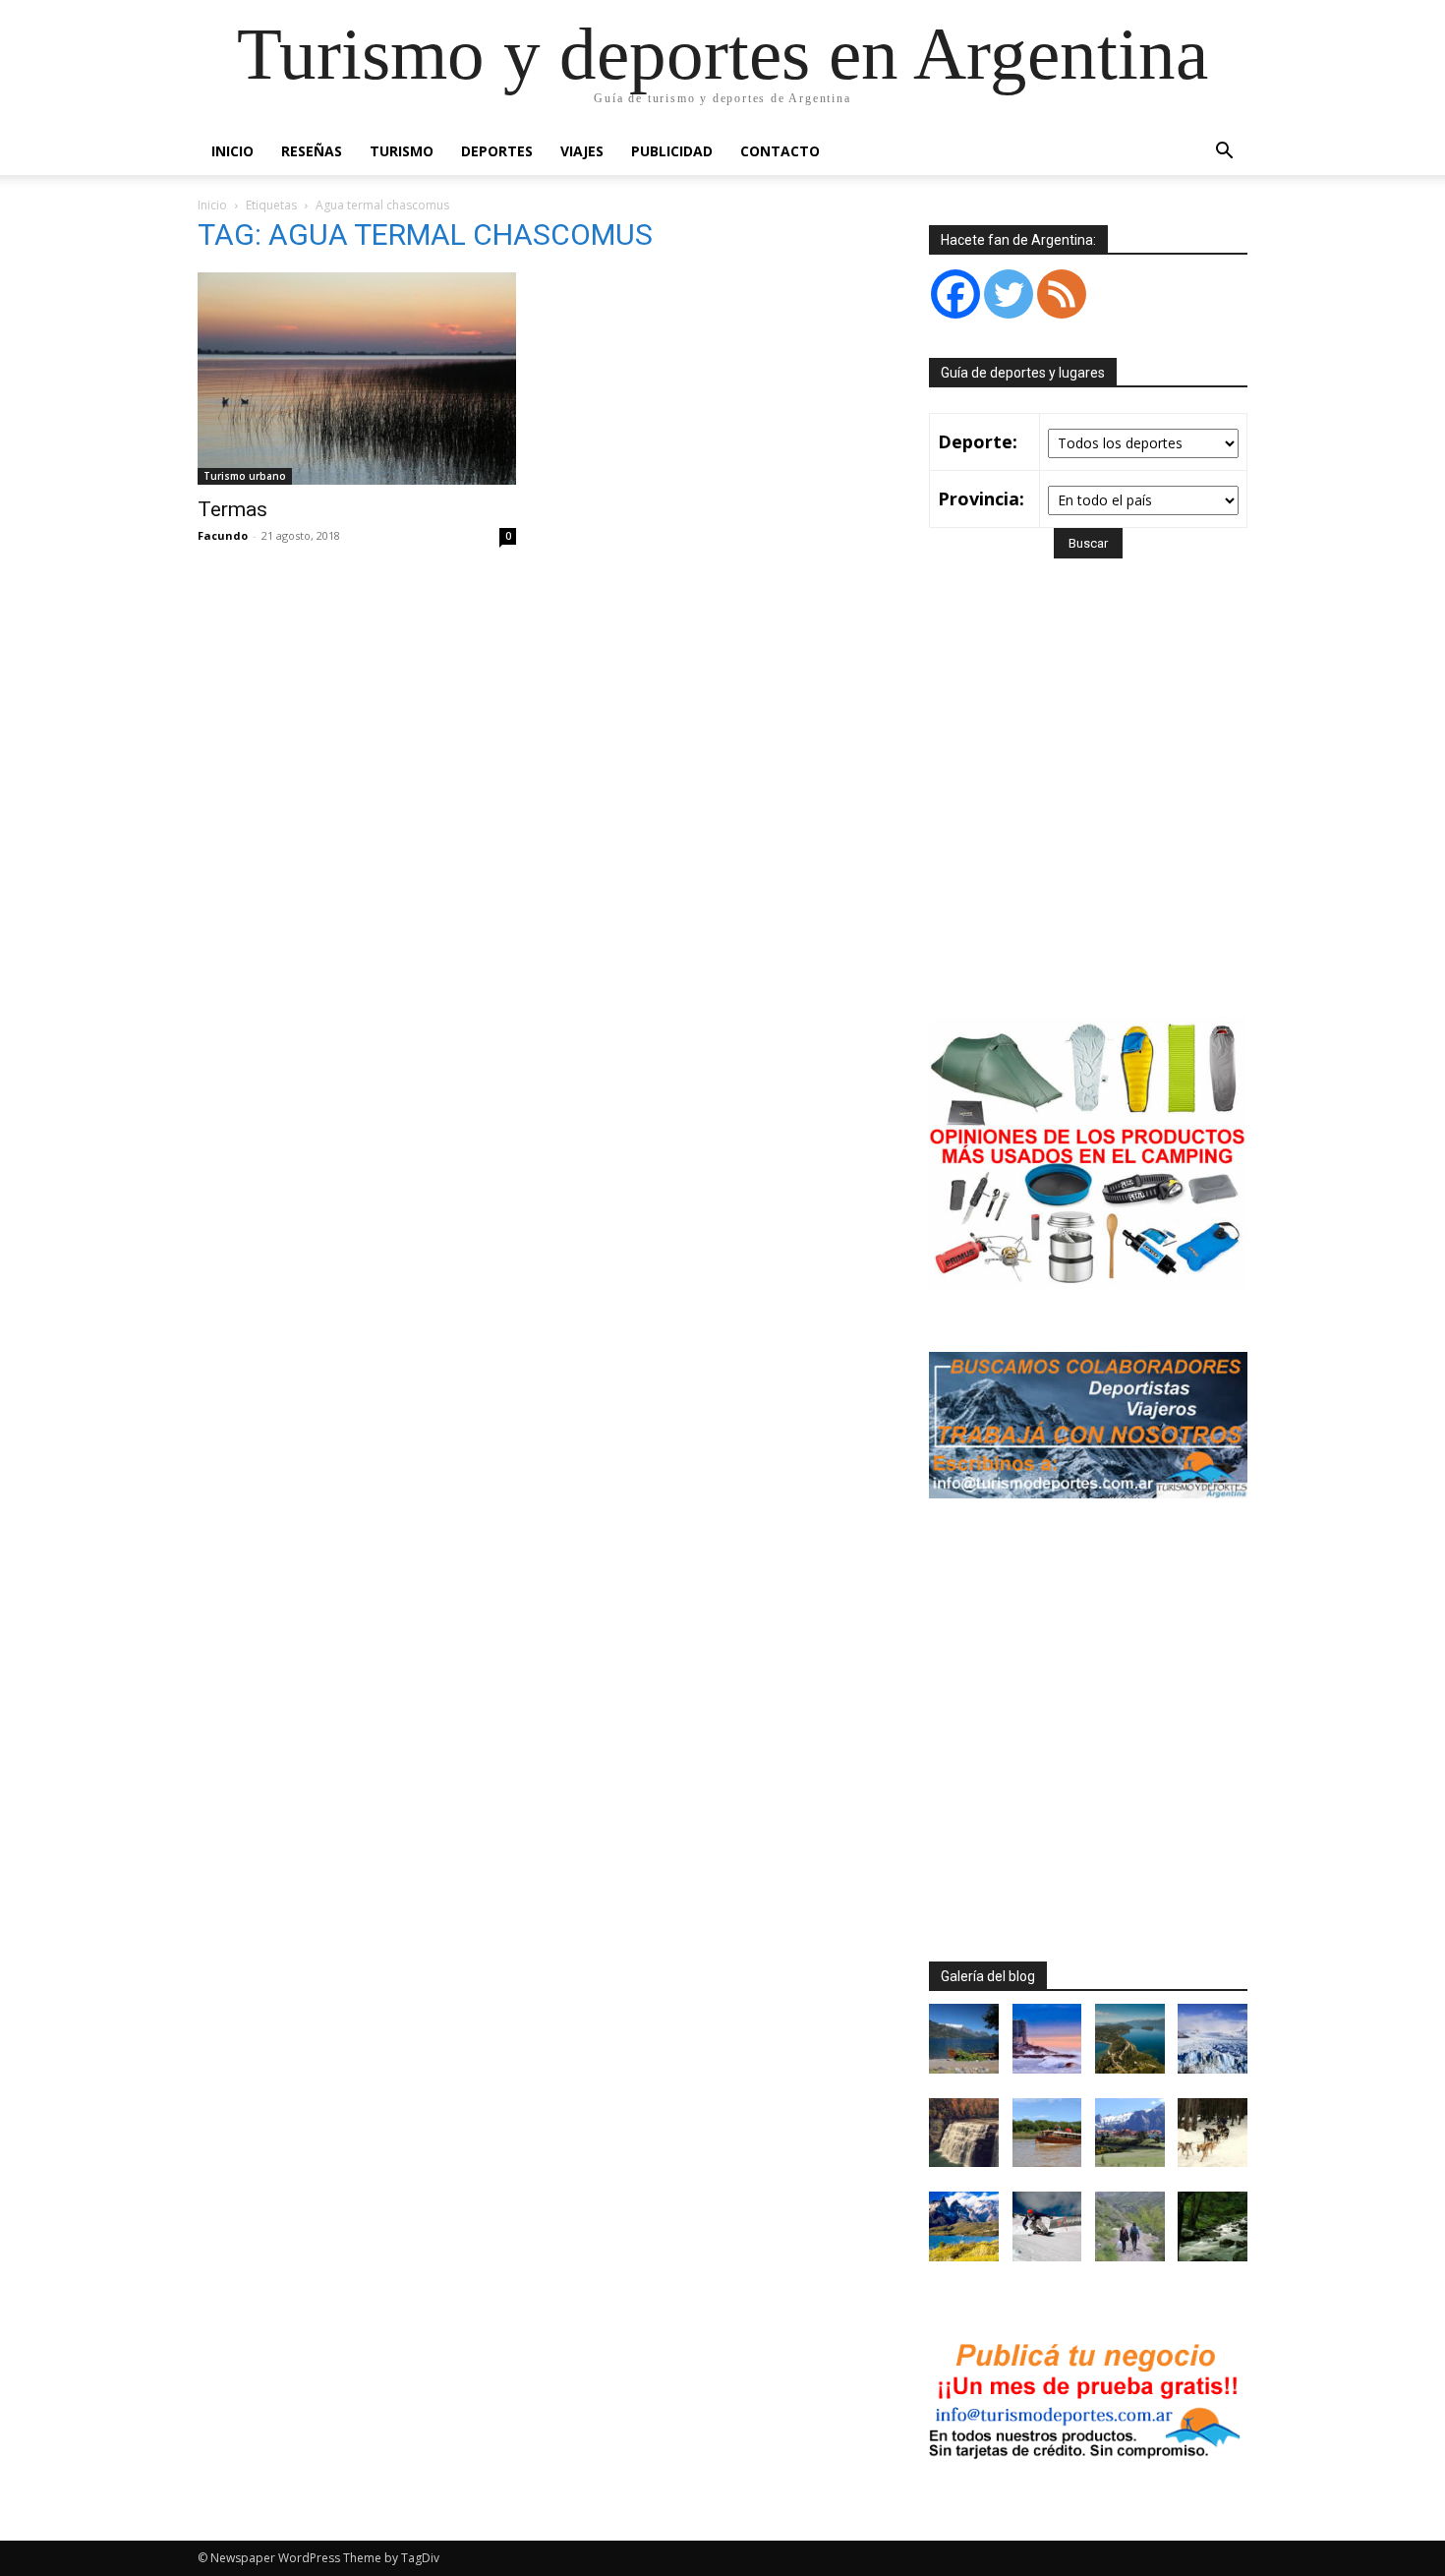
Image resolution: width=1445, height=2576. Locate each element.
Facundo (223, 535)
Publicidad (672, 151)
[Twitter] (1009, 294)
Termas (232, 509)
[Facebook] (955, 294)
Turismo (402, 151)
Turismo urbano (245, 476)
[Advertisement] (1094, 816)
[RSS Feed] (1062, 294)
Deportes (497, 151)
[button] (1224, 153)
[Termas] (357, 379)
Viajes (582, 151)
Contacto (780, 151)
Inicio (232, 151)
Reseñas (312, 151)
